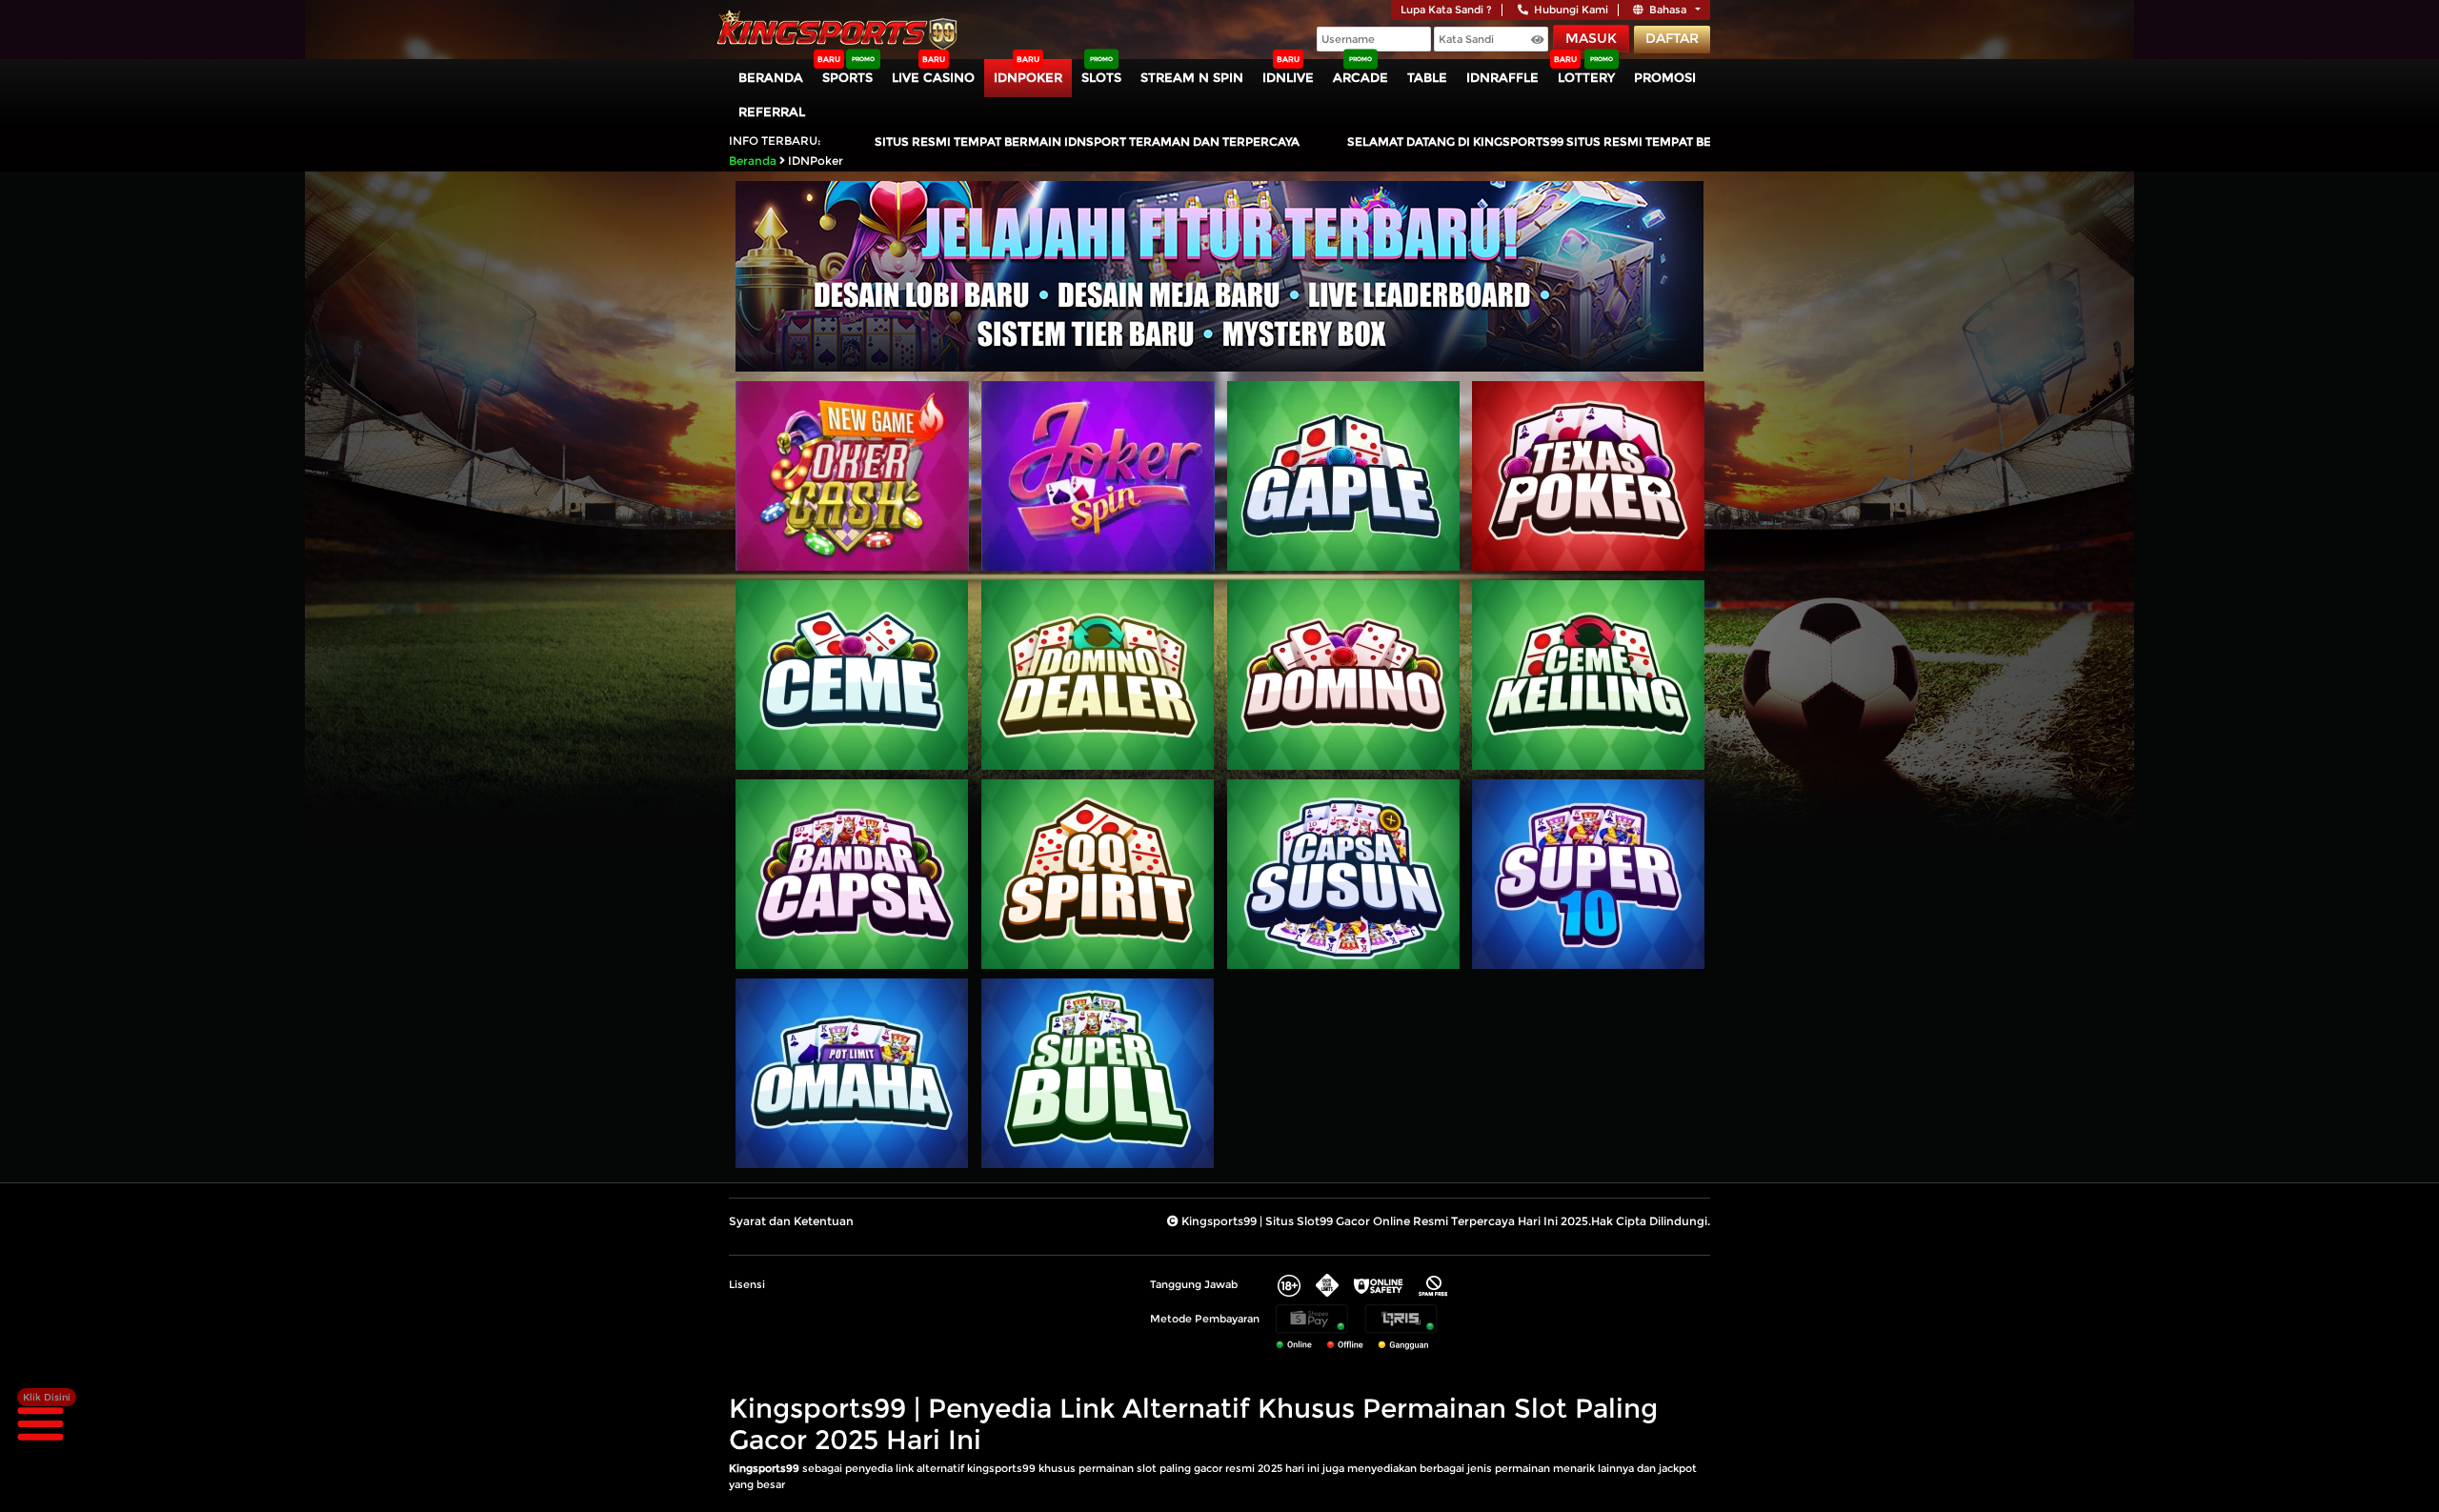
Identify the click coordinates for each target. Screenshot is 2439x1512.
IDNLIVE (1288, 77)
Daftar (1672, 38)
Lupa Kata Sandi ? (1446, 10)
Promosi (1665, 77)
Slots (1101, 77)
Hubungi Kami (1571, 10)
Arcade (1361, 77)
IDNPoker (1028, 77)
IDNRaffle (1502, 77)
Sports (847, 77)
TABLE (1427, 77)
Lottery (1586, 77)
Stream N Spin (1192, 77)
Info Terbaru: (775, 141)
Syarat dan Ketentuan (791, 1221)
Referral (772, 111)
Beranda (771, 77)
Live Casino (933, 77)
